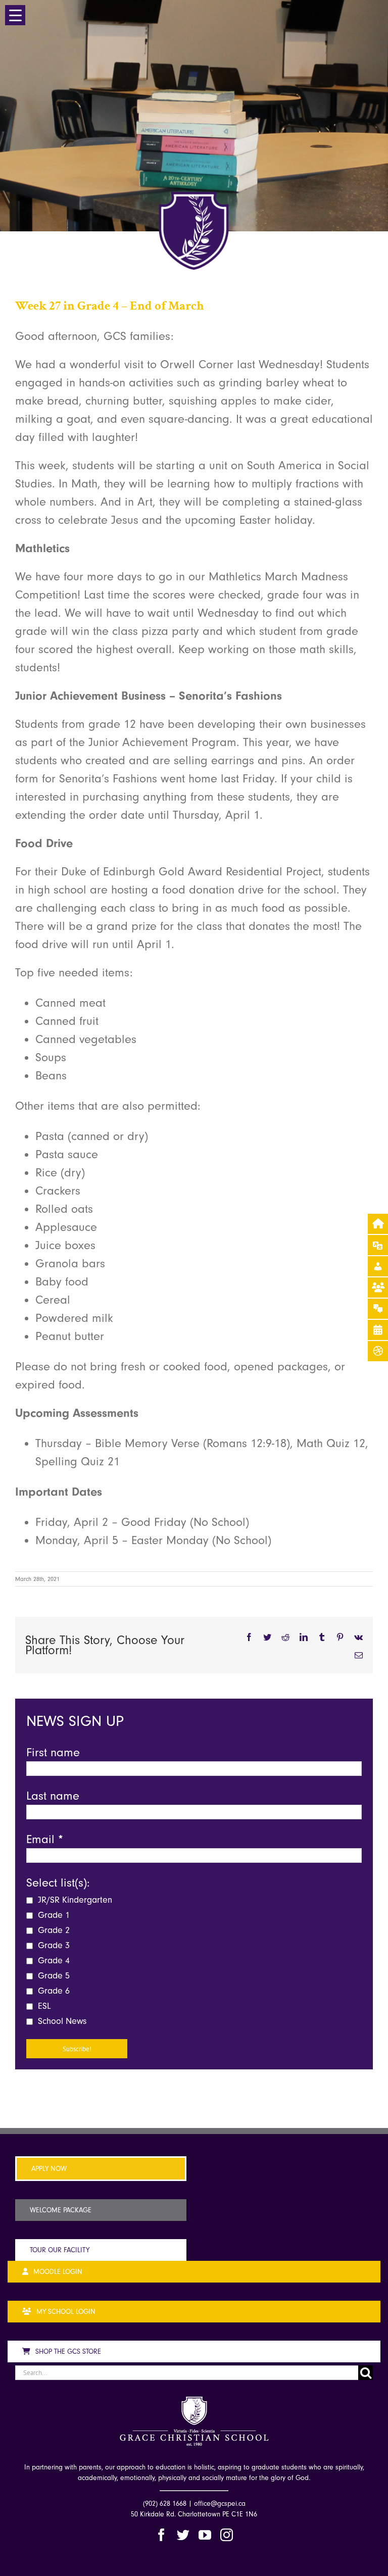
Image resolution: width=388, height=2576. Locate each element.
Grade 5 (53, 1976)
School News (61, 2021)
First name (53, 1752)
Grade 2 (53, 1930)
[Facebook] (161, 2535)
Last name (53, 1796)
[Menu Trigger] (15, 15)
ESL (43, 2006)
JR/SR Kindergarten (74, 1900)
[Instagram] (227, 2535)
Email (45, 1839)
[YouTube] (205, 2535)
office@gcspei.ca (220, 2504)
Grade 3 (53, 1945)
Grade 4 (53, 1961)
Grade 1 (53, 1915)
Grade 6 (53, 1991)
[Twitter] (183, 2535)
